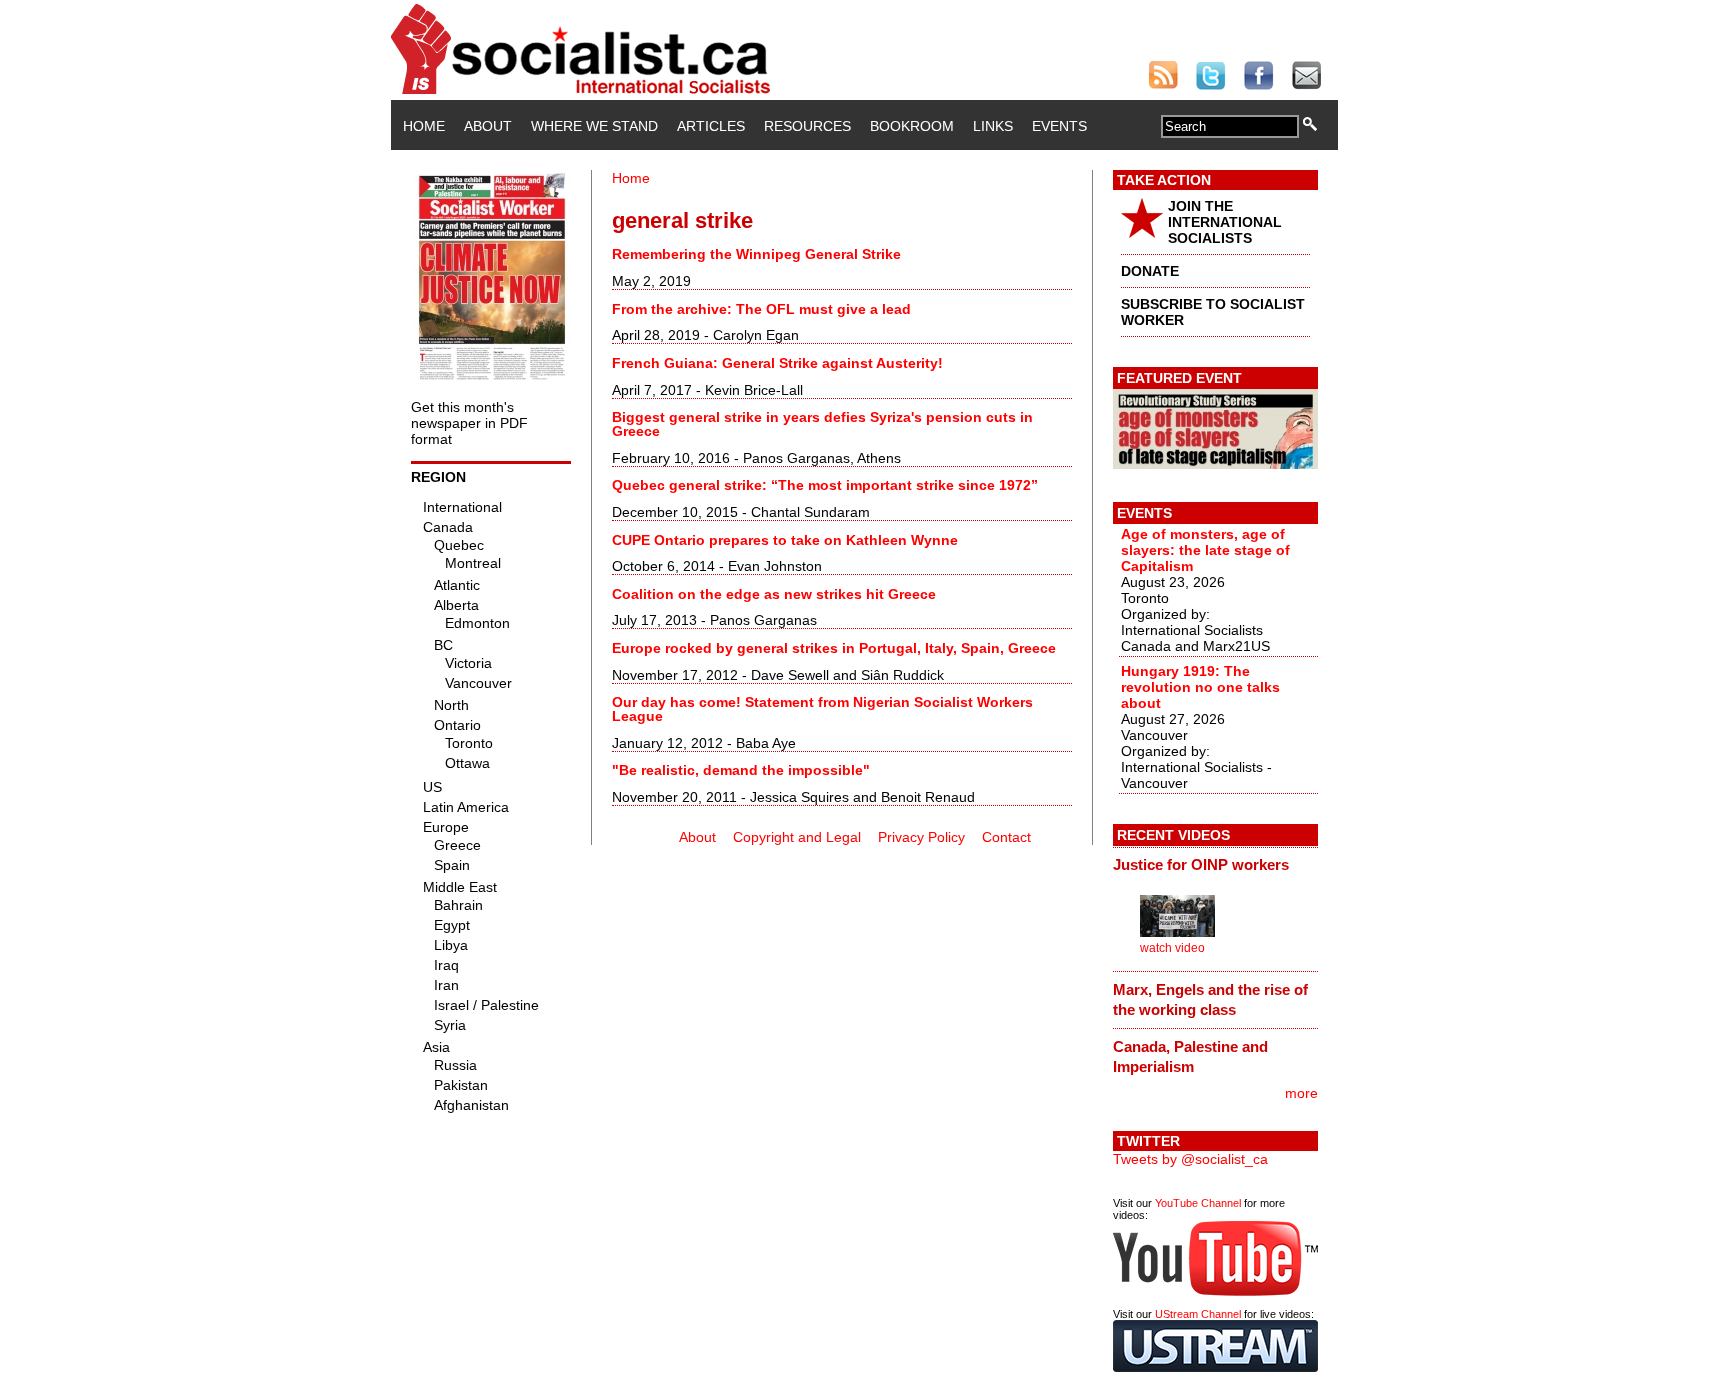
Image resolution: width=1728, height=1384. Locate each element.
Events (1059, 126)
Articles (711, 126)
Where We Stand (594, 126)
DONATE (1150, 271)
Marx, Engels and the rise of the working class (1210, 999)
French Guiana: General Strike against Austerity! (777, 363)
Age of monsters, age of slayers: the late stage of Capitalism (1205, 550)
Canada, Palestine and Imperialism (1190, 1056)
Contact (1006, 837)
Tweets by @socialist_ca (1190, 1159)
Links (993, 126)
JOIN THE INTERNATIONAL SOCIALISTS (1225, 222)
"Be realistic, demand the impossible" (741, 770)
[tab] (1215, 865)
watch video (1172, 948)
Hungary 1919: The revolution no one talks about (1200, 687)
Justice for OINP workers (1201, 864)
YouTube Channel (1198, 1203)
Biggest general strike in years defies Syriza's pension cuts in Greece (822, 424)
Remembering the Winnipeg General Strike (756, 254)
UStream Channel (1198, 1314)
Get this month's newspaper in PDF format (469, 423)
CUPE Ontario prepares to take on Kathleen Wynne (785, 540)
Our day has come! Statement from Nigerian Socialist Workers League (822, 709)
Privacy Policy (921, 837)
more (1301, 1093)
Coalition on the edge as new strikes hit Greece (774, 594)
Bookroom (912, 126)
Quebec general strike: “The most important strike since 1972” (825, 485)
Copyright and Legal (797, 837)
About (488, 126)
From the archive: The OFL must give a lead (761, 309)
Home (424, 126)
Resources (807, 126)
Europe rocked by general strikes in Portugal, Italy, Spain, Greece (834, 648)
